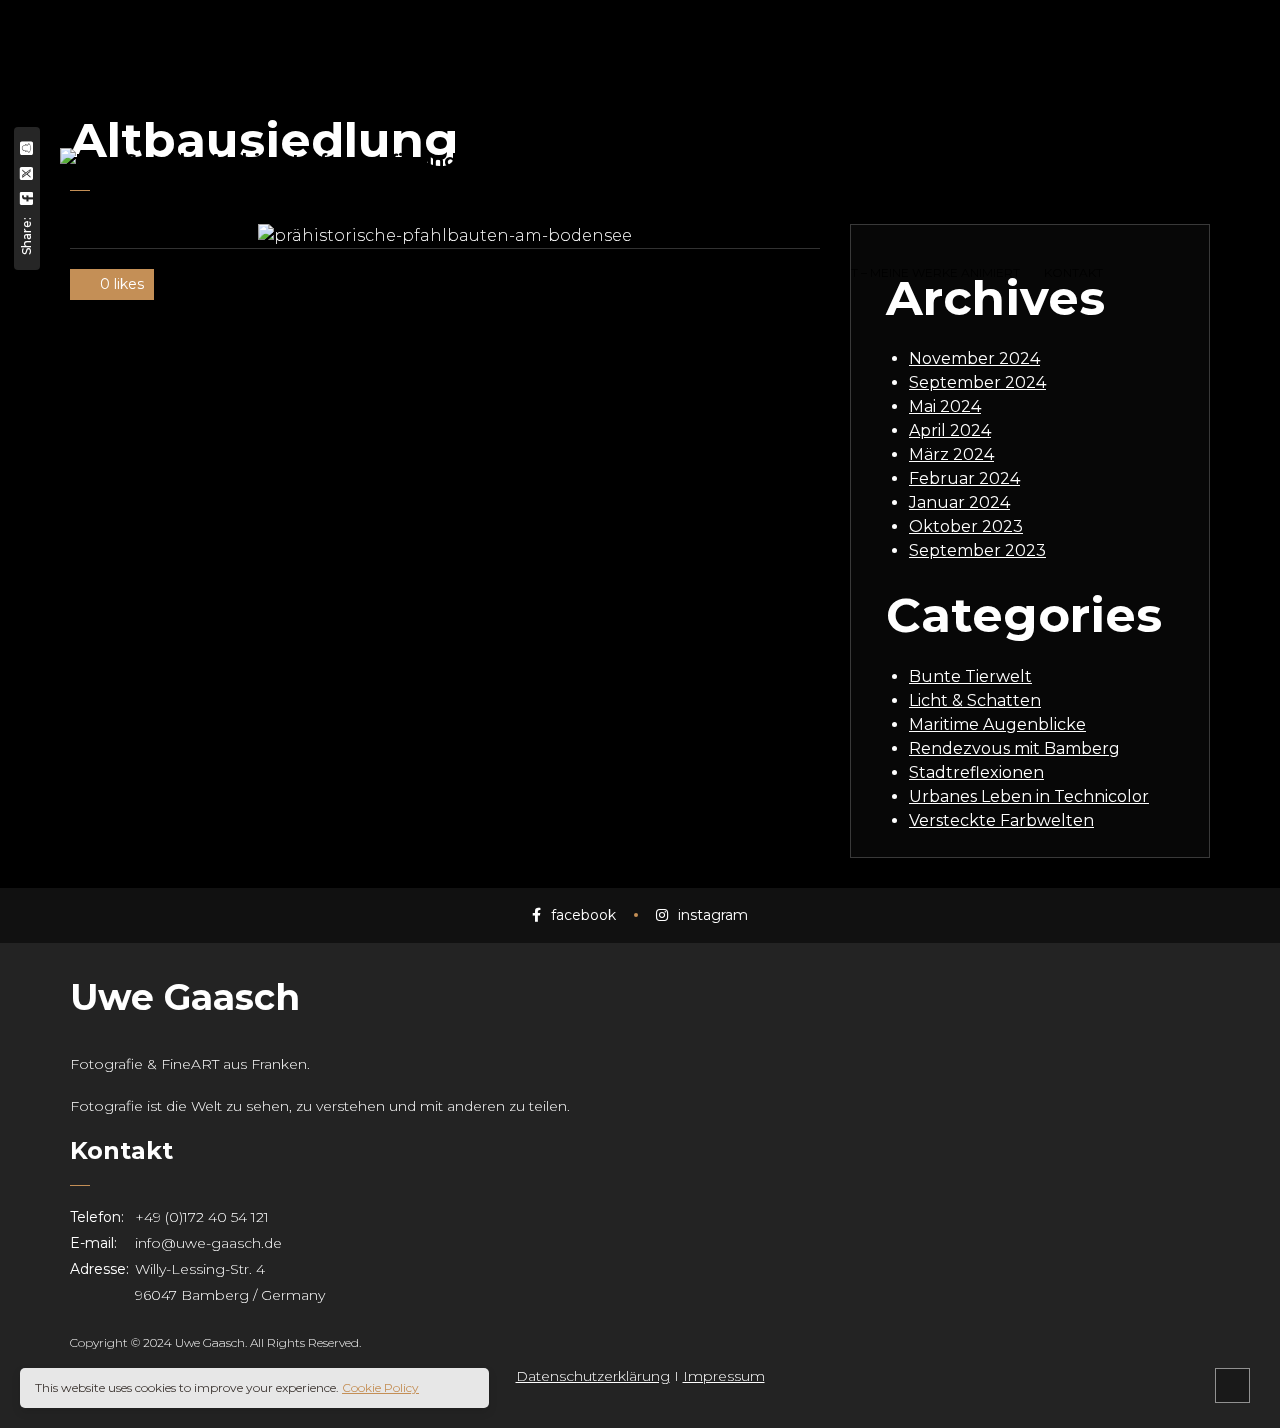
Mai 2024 (945, 406)
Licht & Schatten (975, 700)
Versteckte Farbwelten (1001, 820)
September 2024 (977, 382)
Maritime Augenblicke (997, 724)
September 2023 (977, 550)
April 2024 (950, 430)
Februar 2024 (964, 478)
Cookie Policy (380, 1387)
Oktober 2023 (966, 526)
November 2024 (974, 358)
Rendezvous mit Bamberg (1014, 748)
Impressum (724, 1376)
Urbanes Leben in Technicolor (1029, 796)
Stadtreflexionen (976, 772)
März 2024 (951, 454)
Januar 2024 (959, 502)
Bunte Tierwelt (970, 676)
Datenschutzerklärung (593, 1376)
